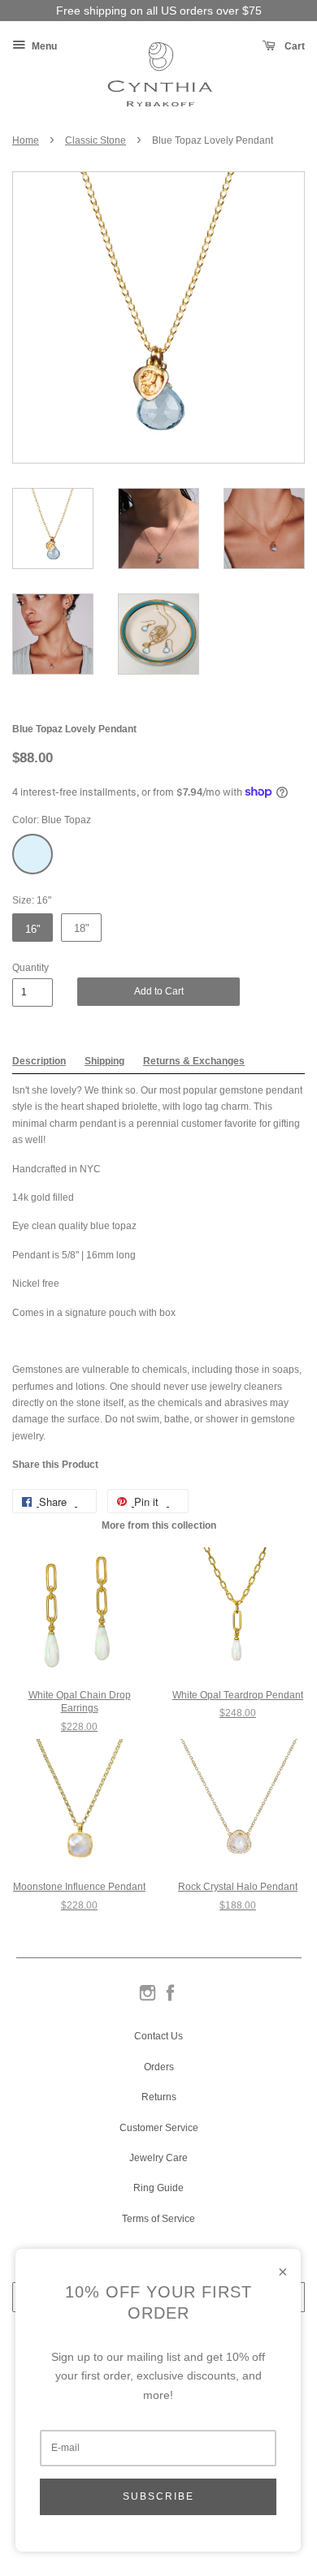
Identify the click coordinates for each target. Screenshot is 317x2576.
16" (33, 929)
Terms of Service (158, 2219)
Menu (43, 46)
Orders (159, 2067)
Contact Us (158, 2036)
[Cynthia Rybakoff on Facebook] (170, 2000)
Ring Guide (158, 2188)
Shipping (104, 1061)
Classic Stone (96, 140)
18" (82, 928)
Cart (293, 46)
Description (39, 1061)
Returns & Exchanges (194, 1061)
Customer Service (159, 2128)
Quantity (30, 968)
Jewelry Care (158, 2158)
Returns (159, 2097)
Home (26, 140)
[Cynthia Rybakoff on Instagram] (148, 2000)
